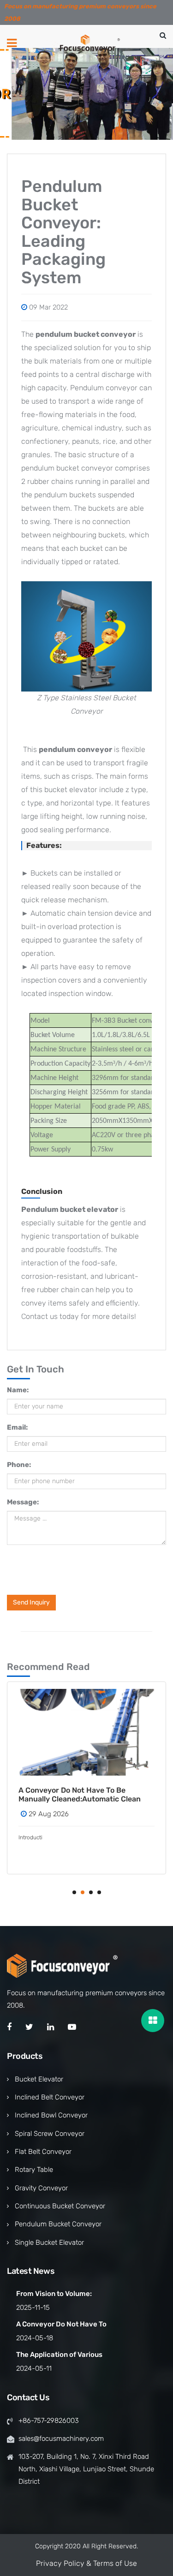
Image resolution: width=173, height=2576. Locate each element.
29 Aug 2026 (53, 1814)
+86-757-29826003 (49, 2421)
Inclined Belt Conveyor (50, 2097)
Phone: (19, 1465)
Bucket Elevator (39, 2079)
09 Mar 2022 (48, 307)
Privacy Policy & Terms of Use (86, 2563)
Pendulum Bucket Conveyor (58, 2224)
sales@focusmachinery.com (61, 2439)
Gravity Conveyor (41, 2188)
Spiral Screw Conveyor (50, 2134)
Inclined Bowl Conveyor (51, 2115)
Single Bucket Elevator (49, 2242)
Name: (18, 1390)
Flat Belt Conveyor (43, 2152)
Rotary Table (34, 2170)
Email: (17, 1427)
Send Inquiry (31, 1602)
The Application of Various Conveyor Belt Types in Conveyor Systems (87, 1795)
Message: (23, 1502)
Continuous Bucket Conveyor (60, 2206)
